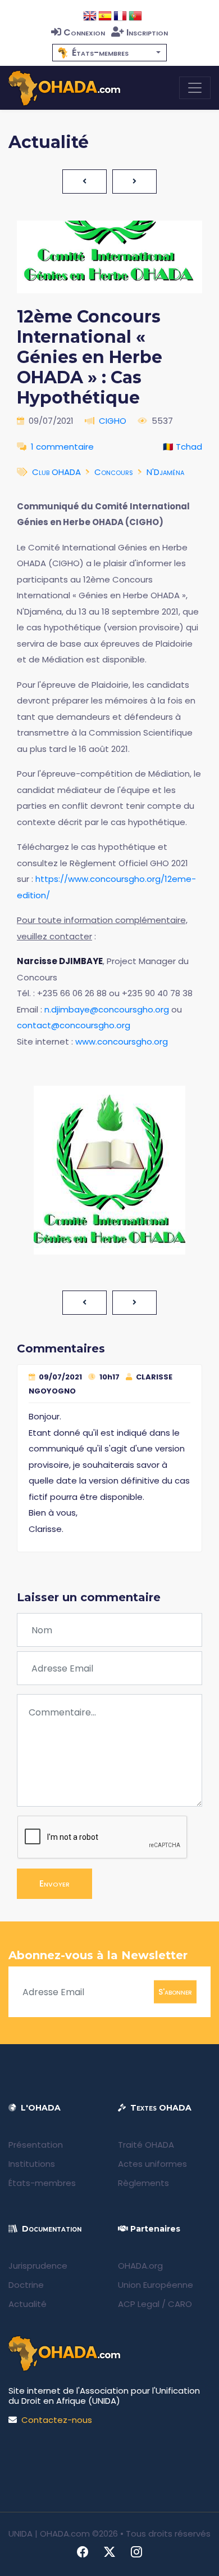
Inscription (147, 32)
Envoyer (54, 1883)
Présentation (36, 2145)
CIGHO (113, 421)
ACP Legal (139, 2304)
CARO (180, 2304)
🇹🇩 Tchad (182, 447)
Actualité (28, 2304)
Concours (114, 472)
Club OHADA (56, 472)
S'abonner (175, 1992)
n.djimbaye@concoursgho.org (107, 1009)
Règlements (143, 2183)
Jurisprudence (38, 2266)
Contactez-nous (57, 2420)
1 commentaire (62, 447)
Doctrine (26, 2285)
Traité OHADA (146, 2145)
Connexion (84, 32)
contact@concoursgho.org (74, 1025)
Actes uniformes (152, 2164)
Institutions (32, 2164)
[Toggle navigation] (195, 88)
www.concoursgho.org (122, 1041)
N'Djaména (165, 472)
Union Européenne (156, 2285)
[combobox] (109, 53)
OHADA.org (140, 2266)
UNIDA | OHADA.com (49, 2534)
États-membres (42, 2183)
